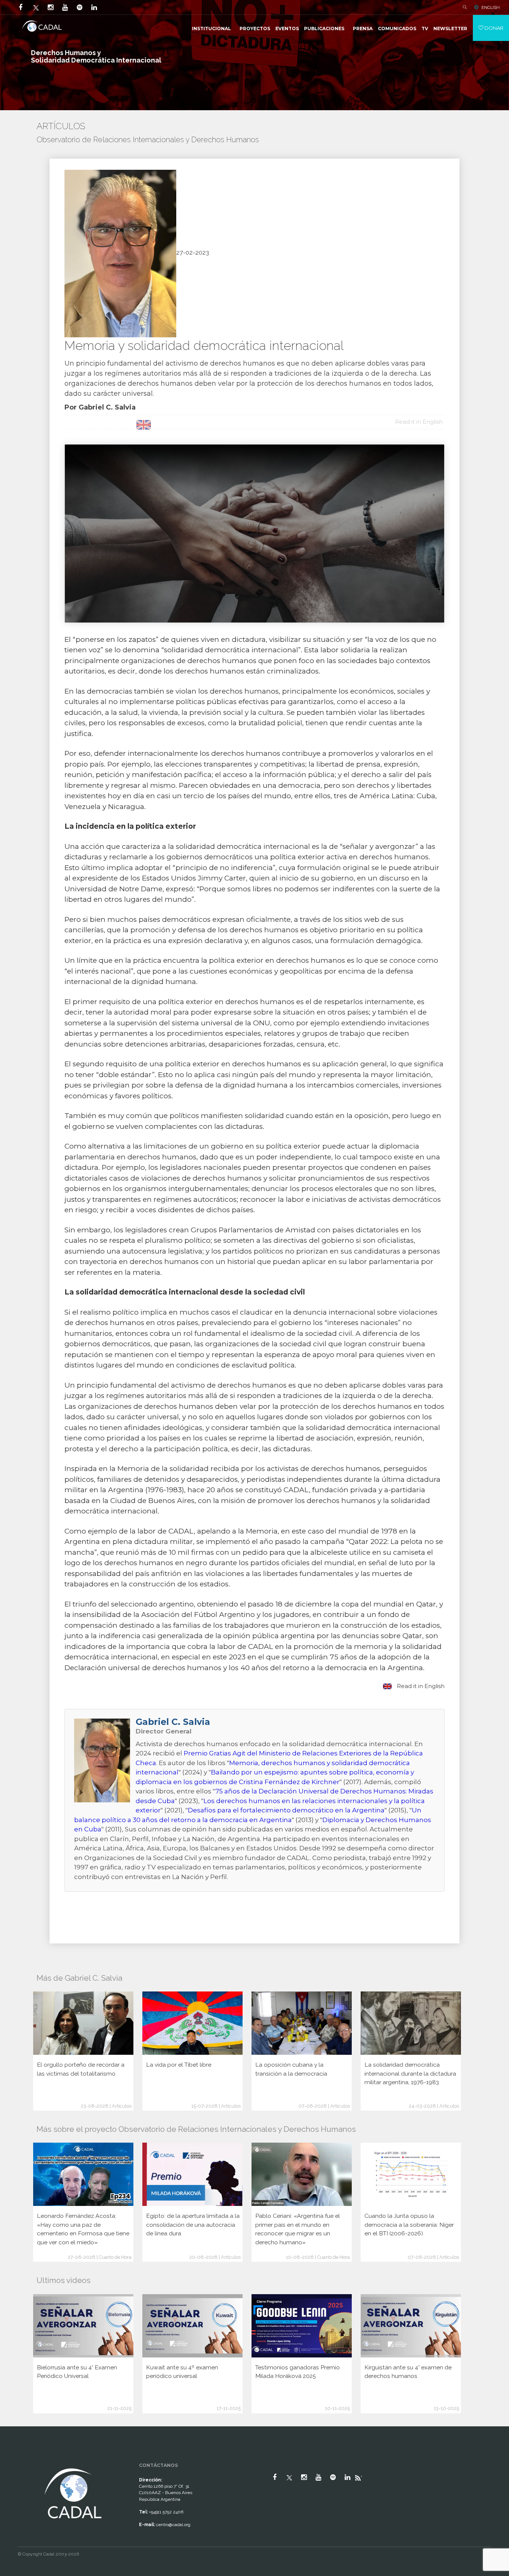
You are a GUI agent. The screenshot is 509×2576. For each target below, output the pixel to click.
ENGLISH (491, 7)
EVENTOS (287, 28)
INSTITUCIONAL (211, 28)
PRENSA (363, 28)
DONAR (493, 28)
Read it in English (420, 1686)
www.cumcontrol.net (14, 2460)
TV (425, 28)
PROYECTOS (255, 28)
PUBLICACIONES (324, 28)
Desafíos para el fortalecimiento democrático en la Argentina (286, 1810)
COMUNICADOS (397, 28)
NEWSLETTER (450, 28)
